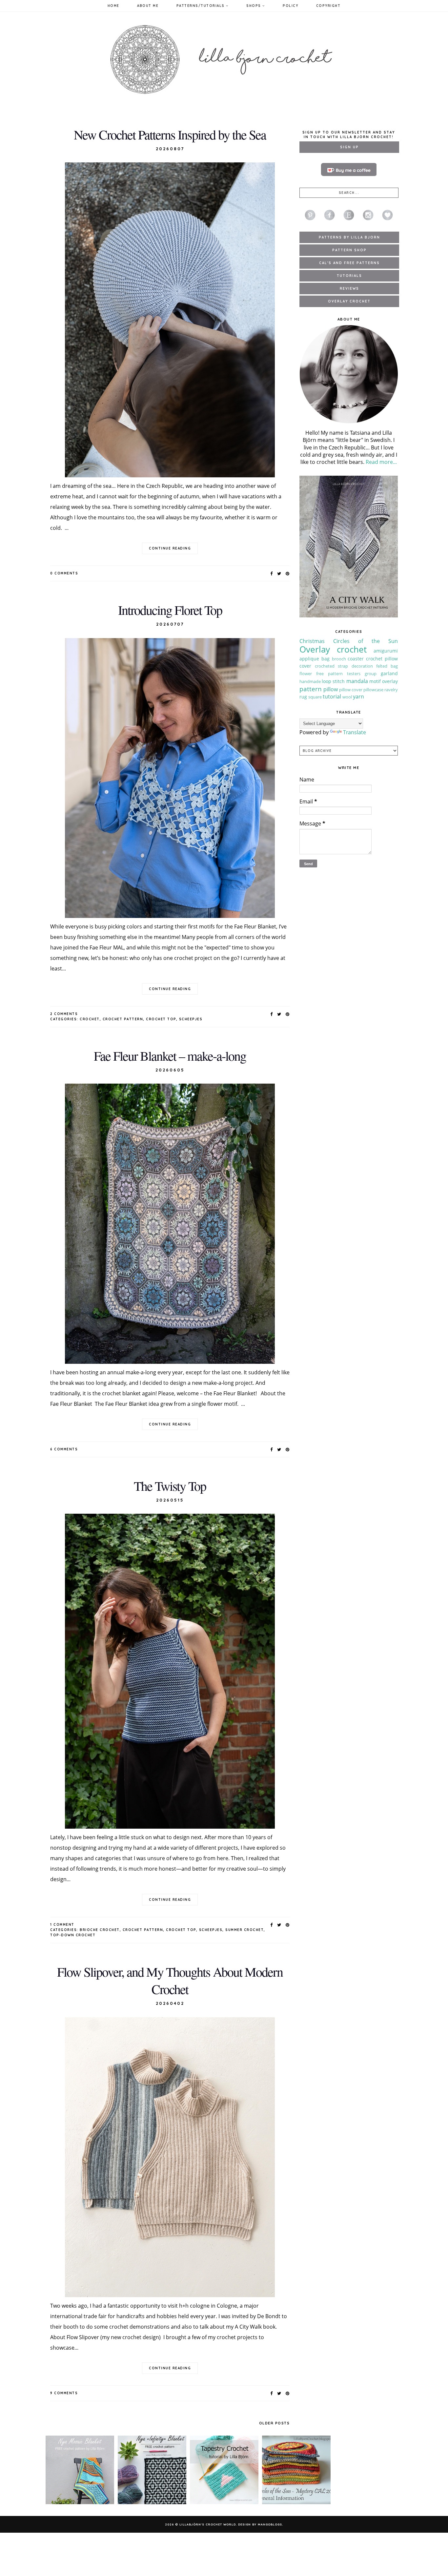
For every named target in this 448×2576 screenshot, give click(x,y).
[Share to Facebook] (272, 573)
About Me (148, 6)
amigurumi (386, 651)
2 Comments (64, 1014)
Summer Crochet (244, 1930)
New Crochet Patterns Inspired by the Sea (170, 134)
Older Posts (275, 2423)
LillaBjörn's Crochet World (208, 2524)
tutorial (332, 696)
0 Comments (64, 573)
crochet (90, 1019)
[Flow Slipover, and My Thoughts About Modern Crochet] (170, 2157)
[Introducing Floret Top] (170, 778)
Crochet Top (161, 1019)
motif (375, 681)
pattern (311, 689)
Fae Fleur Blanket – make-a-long (170, 1056)
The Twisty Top (170, 1486)
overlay (390, 681)
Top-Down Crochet (73, 1935)
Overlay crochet (333, 649)
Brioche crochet (100, 1930)
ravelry (391, 690)
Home (113, 6)
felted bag (387, 666)
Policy (290, 6)
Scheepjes (191, 1019)
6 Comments (64, 1449)
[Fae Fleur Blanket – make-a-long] (170, 1224)
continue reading (170, 548)
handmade (310, 681)
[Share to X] (279, 573)
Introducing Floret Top (170, 610)
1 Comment (62, 1925)
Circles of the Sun (366, 641)
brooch (339, 659)
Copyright (328, 6)
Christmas (312, 641)
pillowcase (373, 690)
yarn (358, 696)
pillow (331, 689)
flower (306, 674)
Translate (355, 732)
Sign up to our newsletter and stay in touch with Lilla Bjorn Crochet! (349, 135)
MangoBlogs (270, 2524)
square (315, 697)
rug (303, 697)
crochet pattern (123, 1019)
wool (347, 697)
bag (326, 659)
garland (389, 673)
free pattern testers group (346, 674)
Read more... (381, 462)
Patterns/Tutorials (201, 6)
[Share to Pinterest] (288, 573)
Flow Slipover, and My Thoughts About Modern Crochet (170, 1980)
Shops (254, 6)
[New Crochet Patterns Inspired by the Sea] (170, 320)
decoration (362, 666)
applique (309, 659)
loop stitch (333, 681)
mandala (357, 681)
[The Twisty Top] (170, 1671)
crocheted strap (331, 666)
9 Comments (64, 2393)
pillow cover (351, 690)
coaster (356, 659)
